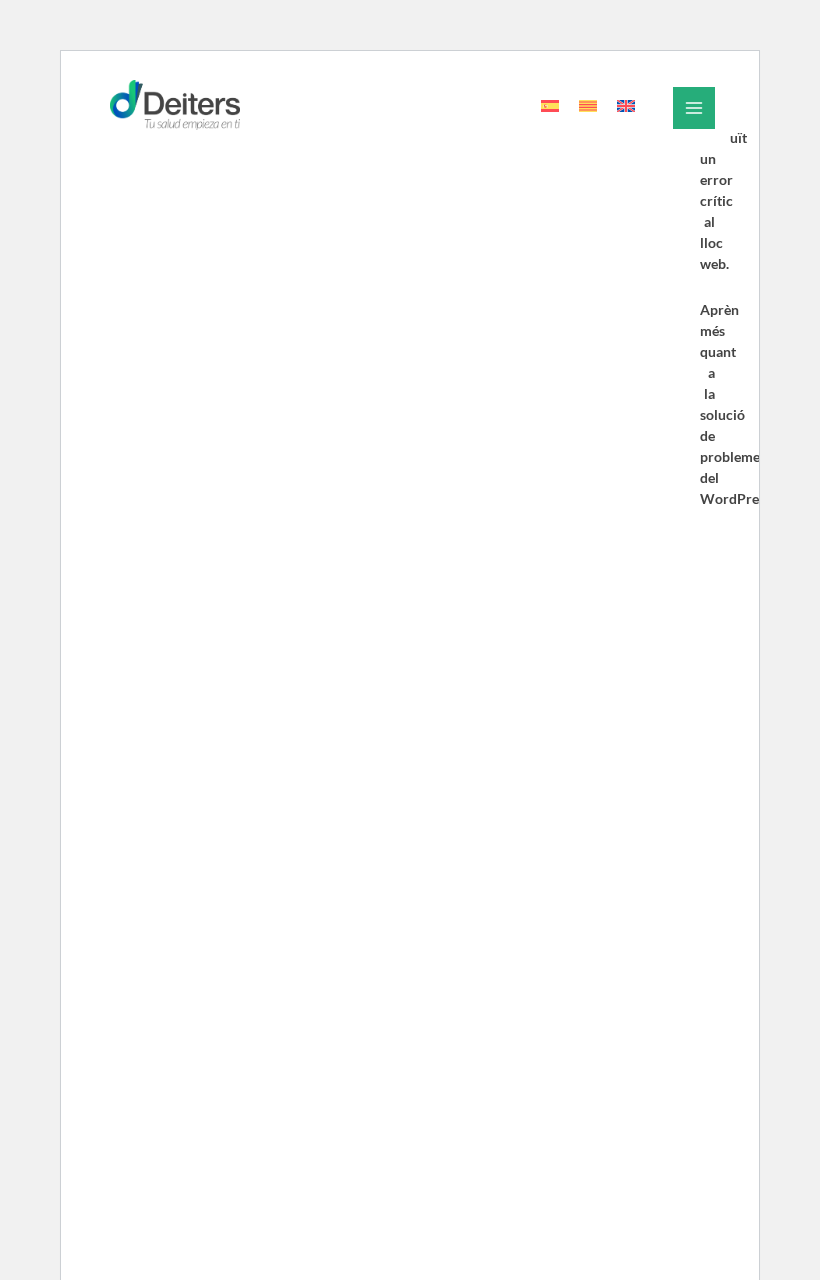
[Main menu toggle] (694, 108)
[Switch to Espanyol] (550, 105)
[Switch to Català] (588, 105)
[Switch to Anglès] (626, 105)
